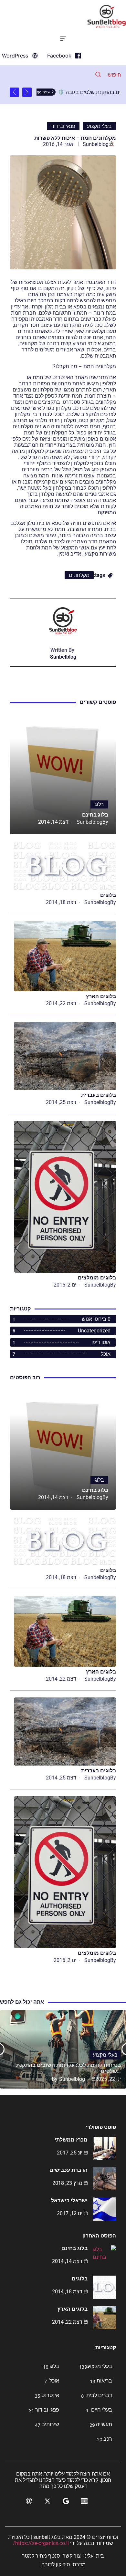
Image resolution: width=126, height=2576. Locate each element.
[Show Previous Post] (27, 92)
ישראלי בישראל (69, 2201)
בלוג (99, 804)
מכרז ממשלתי (71, 2140)
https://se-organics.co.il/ (41, 2543)
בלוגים (108, 895)
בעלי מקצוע (99, 126)
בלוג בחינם (95, 815)
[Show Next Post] (14, 92)
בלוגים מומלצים (97, 1278)
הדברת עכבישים (68, 2170)
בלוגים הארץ (101, 996)
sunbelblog (96, 144)
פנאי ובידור (63, 126)
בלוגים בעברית (99, 1095)
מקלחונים (79, 575)
